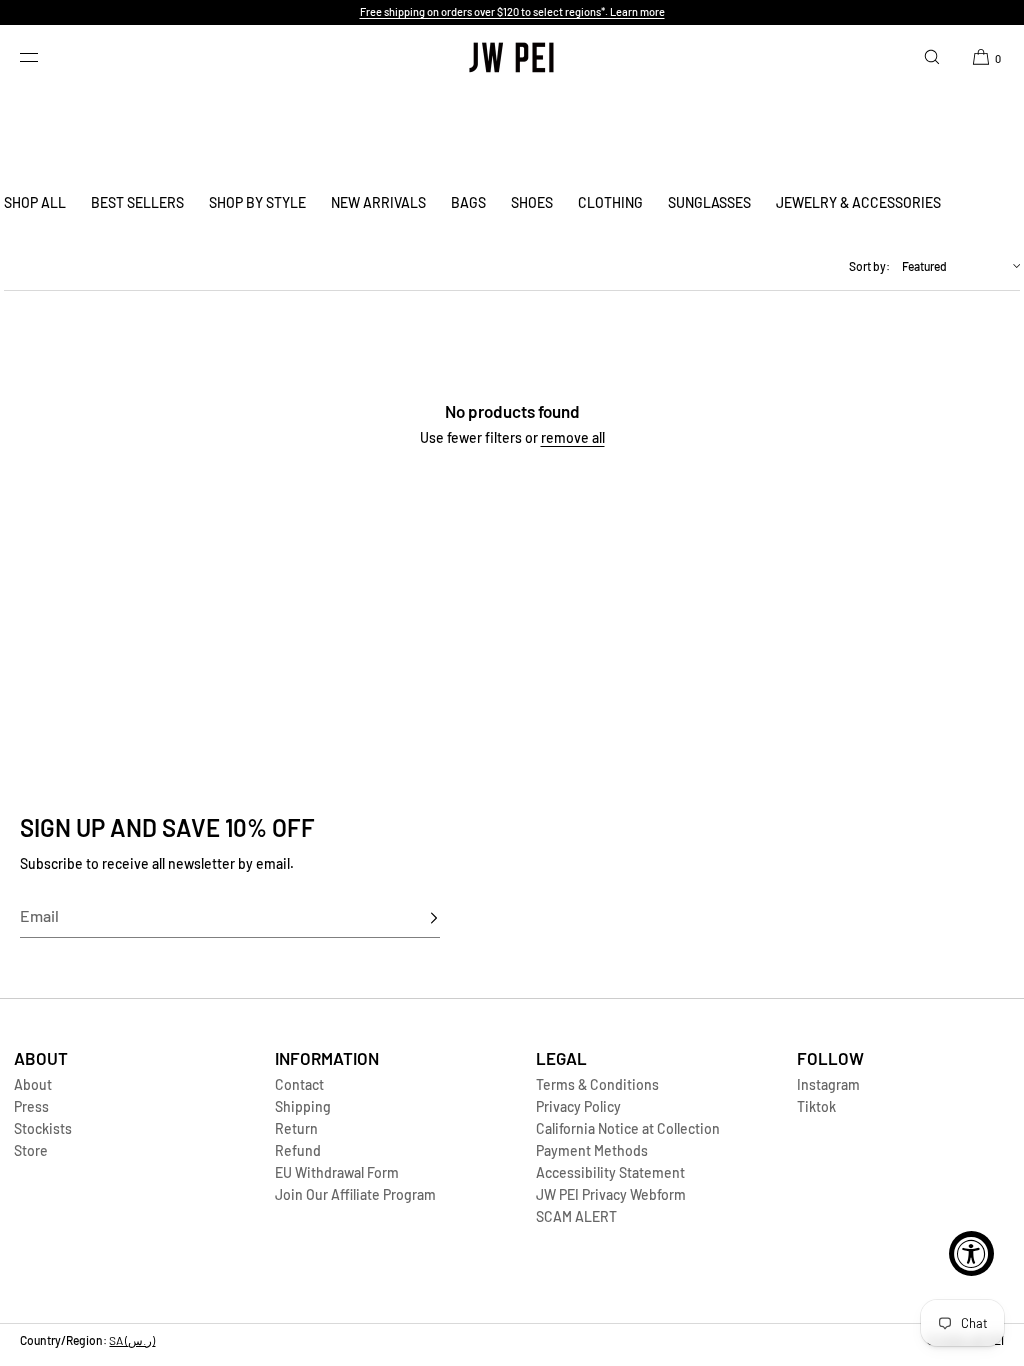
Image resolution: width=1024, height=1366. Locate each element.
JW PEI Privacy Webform (611, 1194)
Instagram (828, 1084)
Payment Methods (592, 1150)
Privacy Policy (578, 1106)
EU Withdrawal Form (337, 1172)
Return (296, 1128)
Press (31, 1106)
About (33, 1084)
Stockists (43, 1128)
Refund (298, 1150)
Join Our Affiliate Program (355, 1194)
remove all (573, 437)
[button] (932, 57)
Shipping (303, 1106)
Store (31, 1150)
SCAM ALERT (576, 1216)
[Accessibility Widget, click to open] (971, 1253)
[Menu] (44, 57)
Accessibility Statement (610, 1172)
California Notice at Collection (628, 1128)
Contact (299, 1084)
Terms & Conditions (597, 1084)
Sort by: (869, 266)
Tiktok (816, 1106)
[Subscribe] (415, 918)
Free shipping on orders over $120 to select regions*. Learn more (512, 11)
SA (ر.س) (132, 1340)
